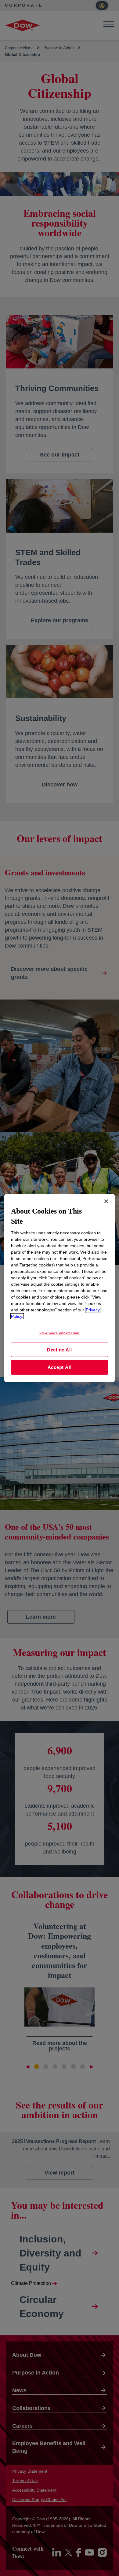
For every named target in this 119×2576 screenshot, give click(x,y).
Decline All (60, 1349)
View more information (60, 1333)
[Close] (106, 1201)
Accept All (60, 1367)
